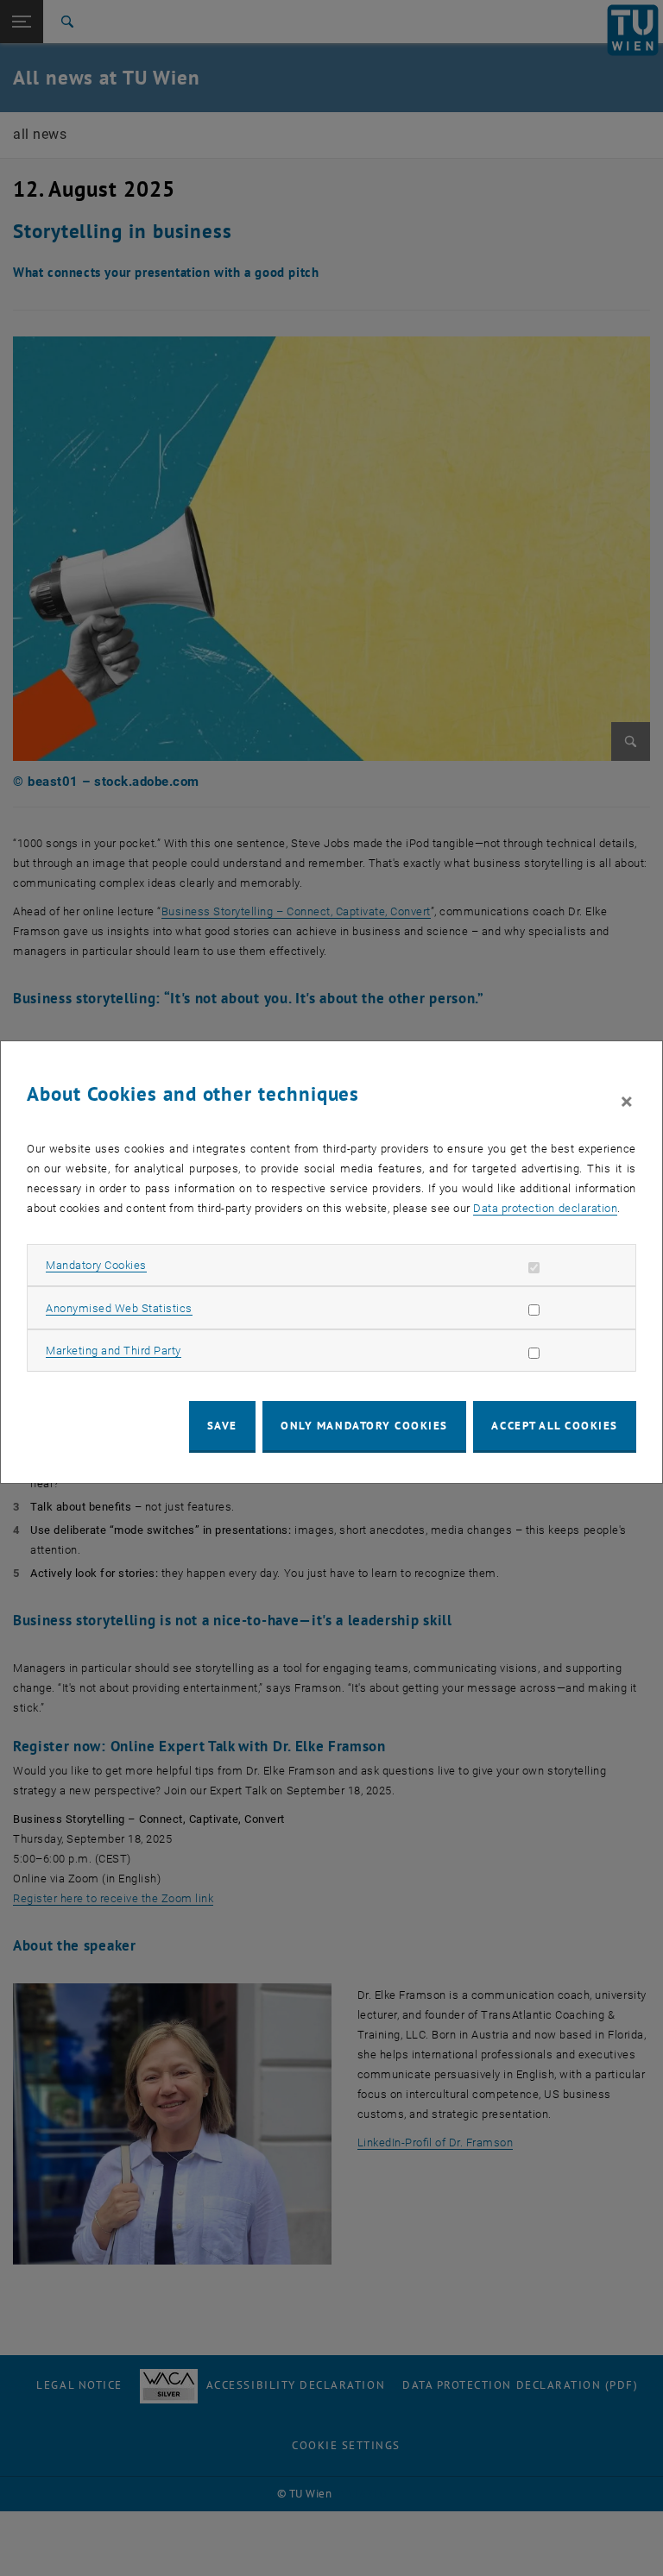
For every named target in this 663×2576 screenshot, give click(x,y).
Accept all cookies (555, 1426)
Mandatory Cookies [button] (96, 1265)
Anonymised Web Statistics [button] (119, 1308)
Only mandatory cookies (364, 1426)
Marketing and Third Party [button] (114, 1351)
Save (222, 1426)
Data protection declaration (545, 1208)
